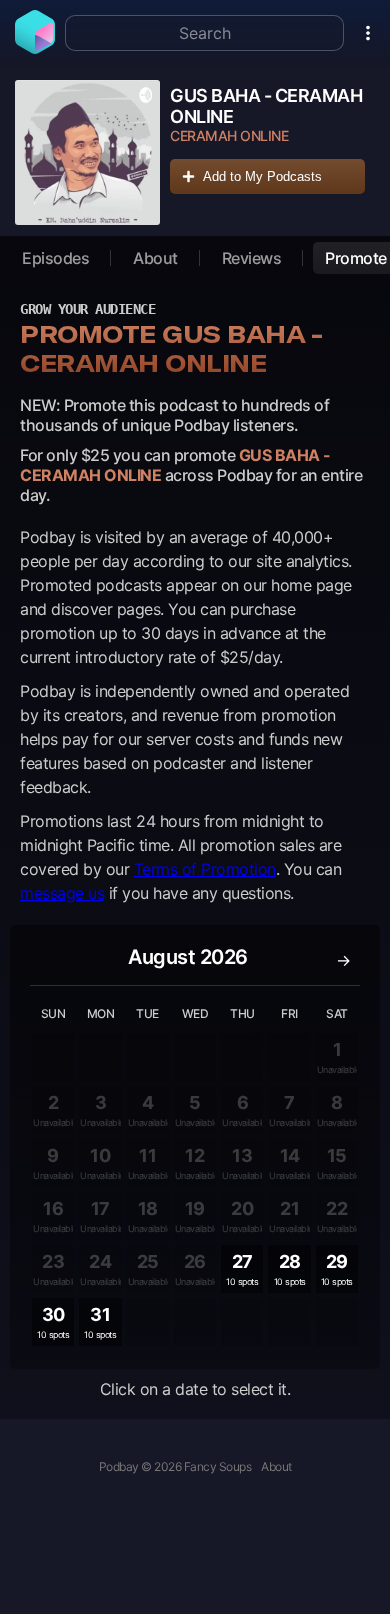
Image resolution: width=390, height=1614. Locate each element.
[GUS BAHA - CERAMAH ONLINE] (87, 152)
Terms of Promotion (205, 869)
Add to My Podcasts (262, 176)
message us (62, 893)
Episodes (55, 258)
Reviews (252, 258)
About (155, 258)
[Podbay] (35, 48)
